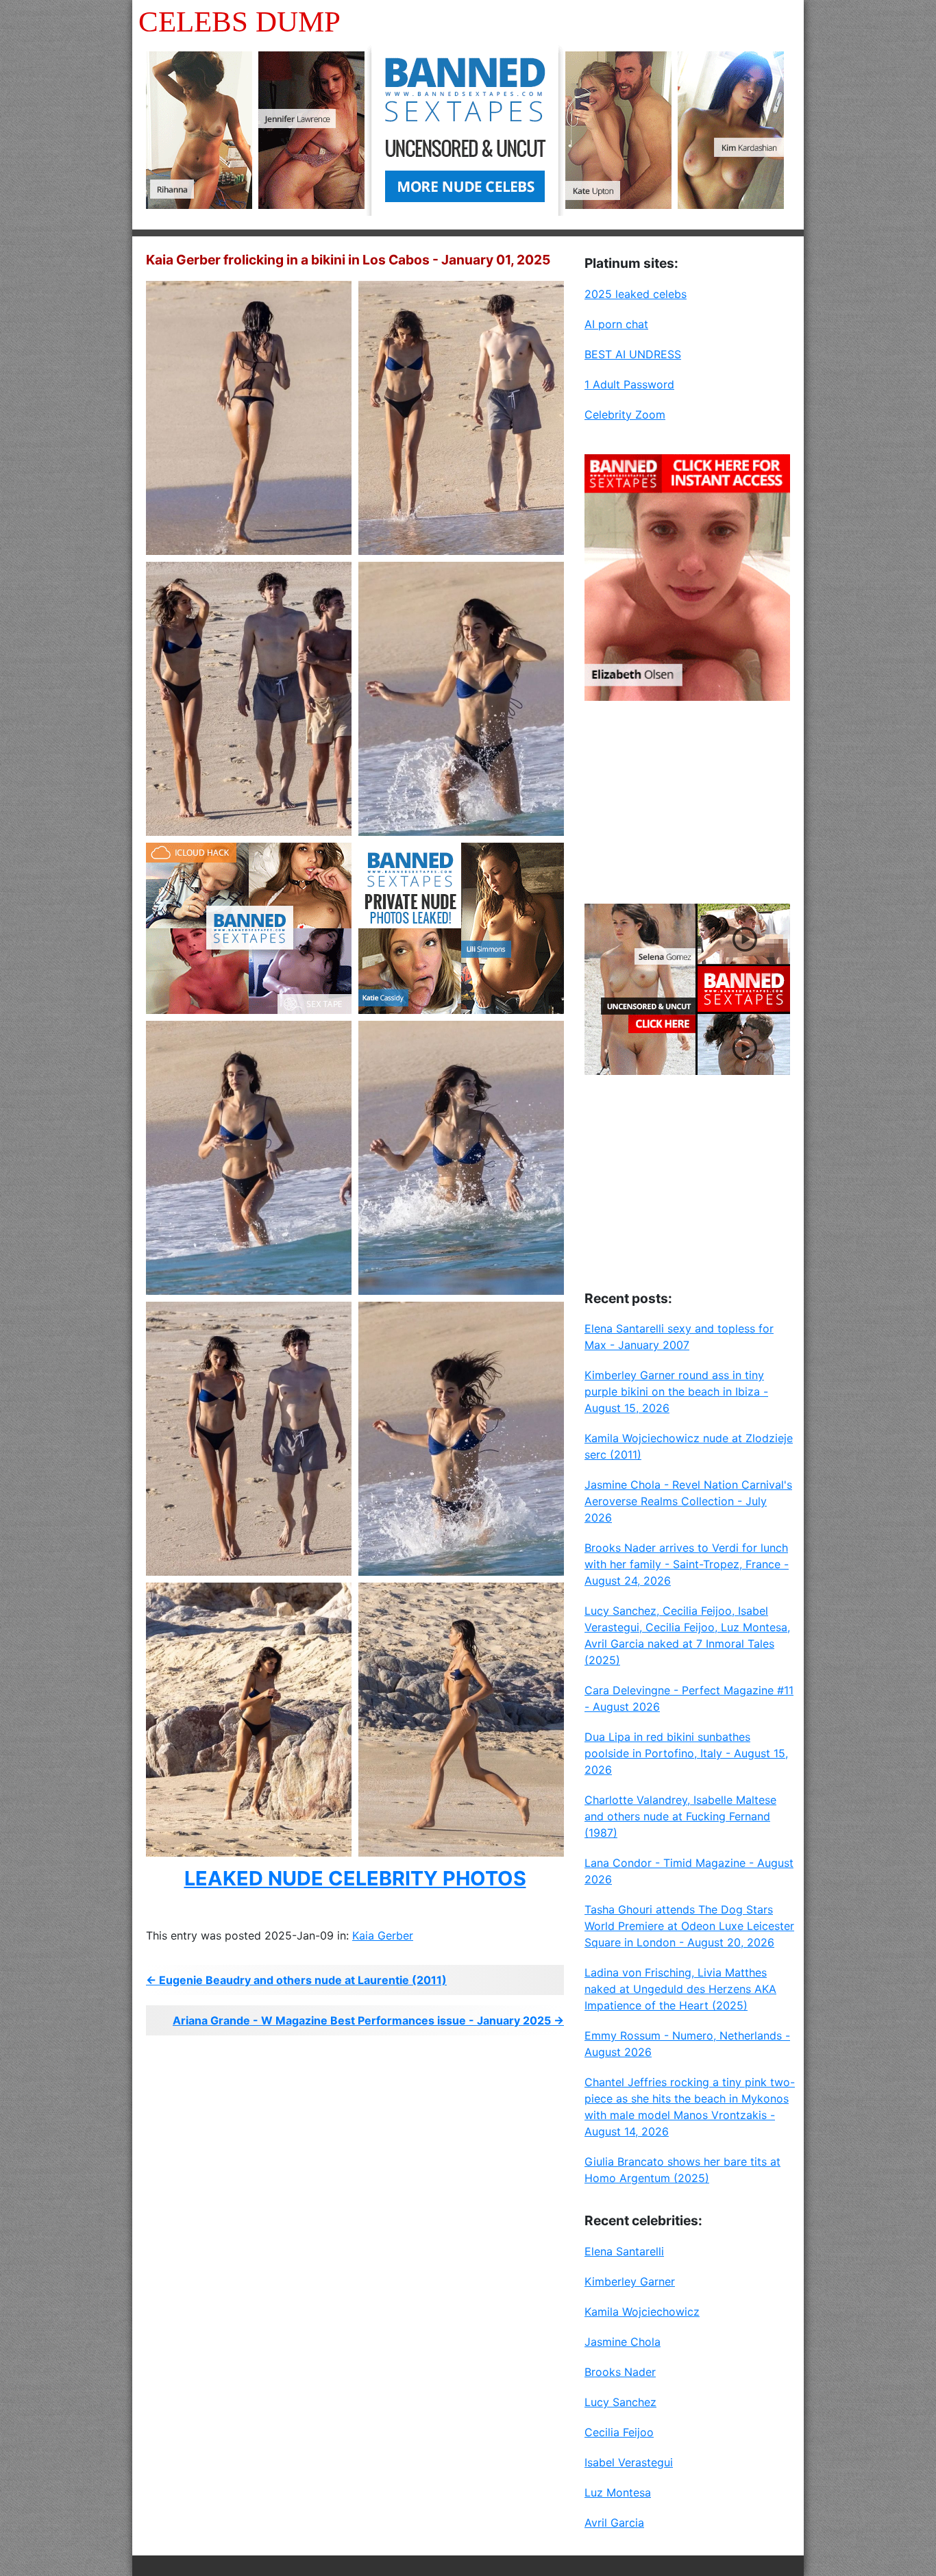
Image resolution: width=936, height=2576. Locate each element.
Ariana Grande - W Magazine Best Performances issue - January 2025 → (368, 2020)
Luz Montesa (618, 2492)
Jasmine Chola (623, 2342)
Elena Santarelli (624, 2251)
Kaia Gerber (383, 1935)
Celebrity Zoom (625, 414)
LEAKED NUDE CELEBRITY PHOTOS (355, 1878)
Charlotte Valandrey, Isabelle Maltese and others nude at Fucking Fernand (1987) (680, 1816)
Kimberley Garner (630, 2281)
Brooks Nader (620, 2372)
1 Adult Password (629, 384)
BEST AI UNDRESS (633, 354)
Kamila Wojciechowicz (642, 2312)
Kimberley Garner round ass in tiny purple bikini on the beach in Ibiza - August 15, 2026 (676, 1391)
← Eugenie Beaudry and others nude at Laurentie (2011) (296, 1980)
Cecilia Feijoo (619, 2432)
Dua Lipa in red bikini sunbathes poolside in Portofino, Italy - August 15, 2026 (686, 1753)
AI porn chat (616, 324)
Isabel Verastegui (629, 2462)
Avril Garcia (614, 2523)
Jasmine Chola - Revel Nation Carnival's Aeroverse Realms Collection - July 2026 (688, 1501)
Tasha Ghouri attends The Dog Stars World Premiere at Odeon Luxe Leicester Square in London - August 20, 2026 (689, 1926)
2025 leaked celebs (636, 294)
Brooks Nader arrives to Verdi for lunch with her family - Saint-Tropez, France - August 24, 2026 (687, 1564)
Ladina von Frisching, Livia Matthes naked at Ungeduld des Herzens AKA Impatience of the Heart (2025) (680, 1989)
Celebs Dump (239, 22)
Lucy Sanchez (620, 2402)
